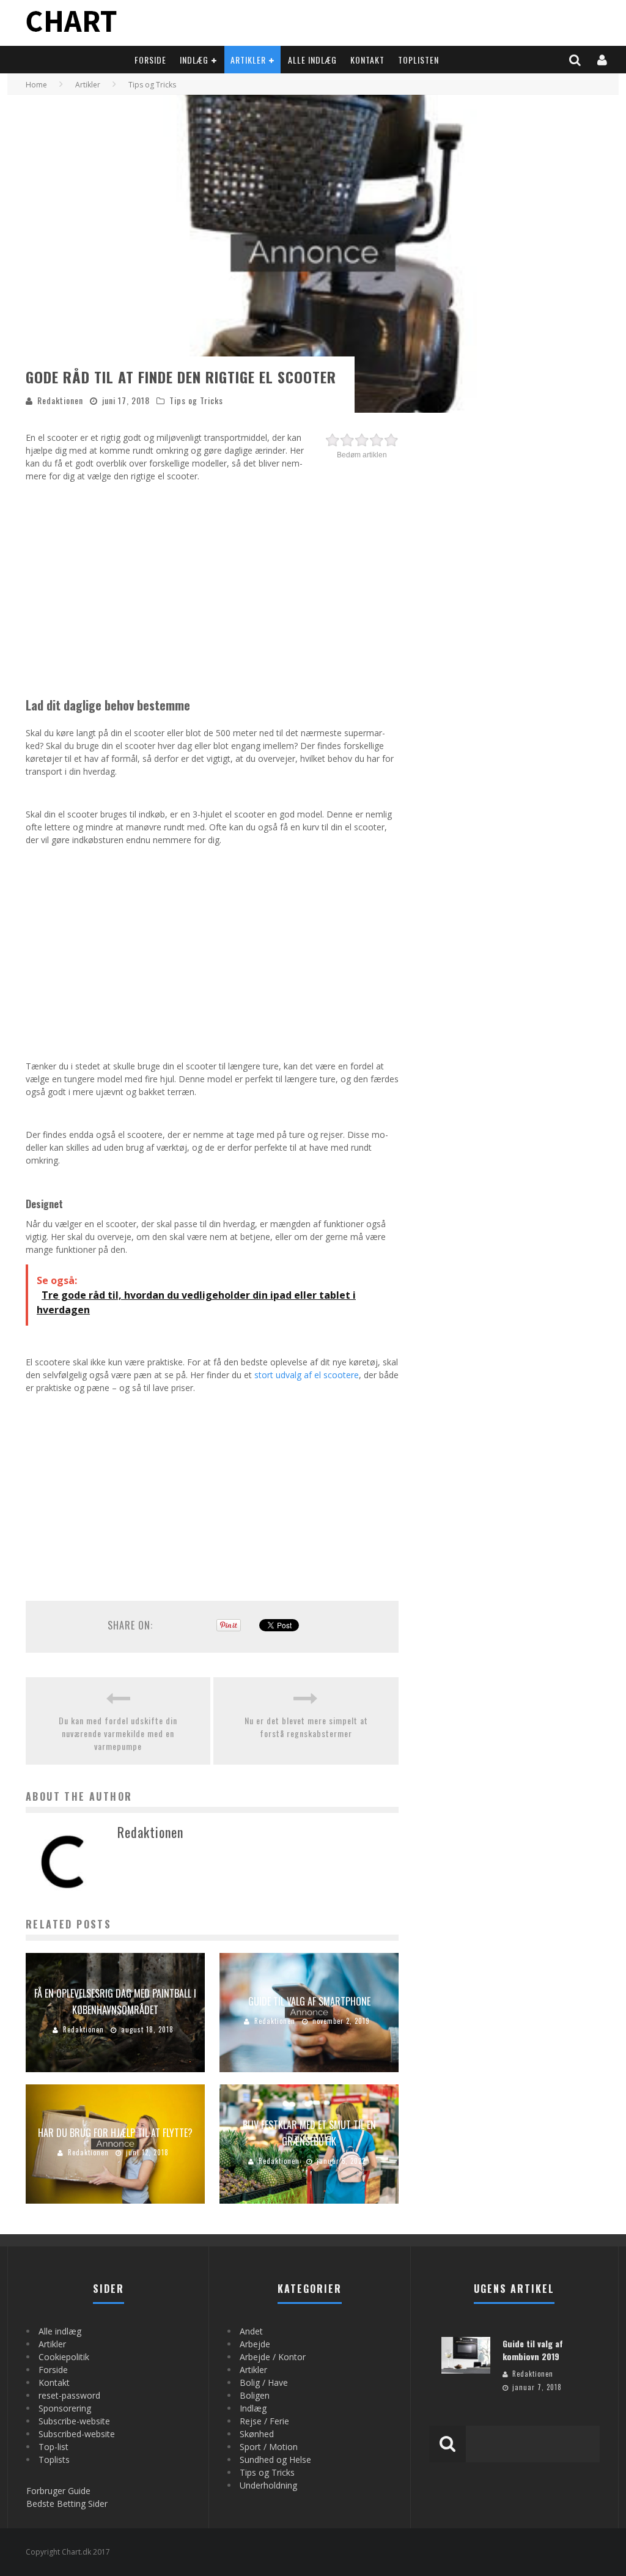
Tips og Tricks (196, 400)
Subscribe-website (74, 2421)
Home (36, 85)
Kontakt (367, 60)
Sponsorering (65, 2408)
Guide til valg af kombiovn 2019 (533, 2350)
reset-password (69, 2395)
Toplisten (418, 60)
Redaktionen (60, 400)
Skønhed (257, 2434)
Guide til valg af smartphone (309, 2001)
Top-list (53, 2447)
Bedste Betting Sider (67, 2504)
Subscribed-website (77, 2434)
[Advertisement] (212, 577)
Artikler (248, 60)
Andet (251, 2331)
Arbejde (255, 2344)
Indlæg (194, 60)
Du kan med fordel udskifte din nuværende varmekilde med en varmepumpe (118, 1733)
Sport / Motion (269, 2447)
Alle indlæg (312, 60)
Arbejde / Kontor (273, 2357)
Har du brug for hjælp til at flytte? (115, 2133)
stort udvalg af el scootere (307, 1375)
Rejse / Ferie (264, 2421)
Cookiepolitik (64, 2357)
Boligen (255, 2395)
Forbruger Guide (58, 2491)
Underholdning (268, 2485)
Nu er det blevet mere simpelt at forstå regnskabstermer (306, 1727)
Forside (150, 60)
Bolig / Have (264, 2382)
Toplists (54, 2460)
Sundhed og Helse (275, 2460)
